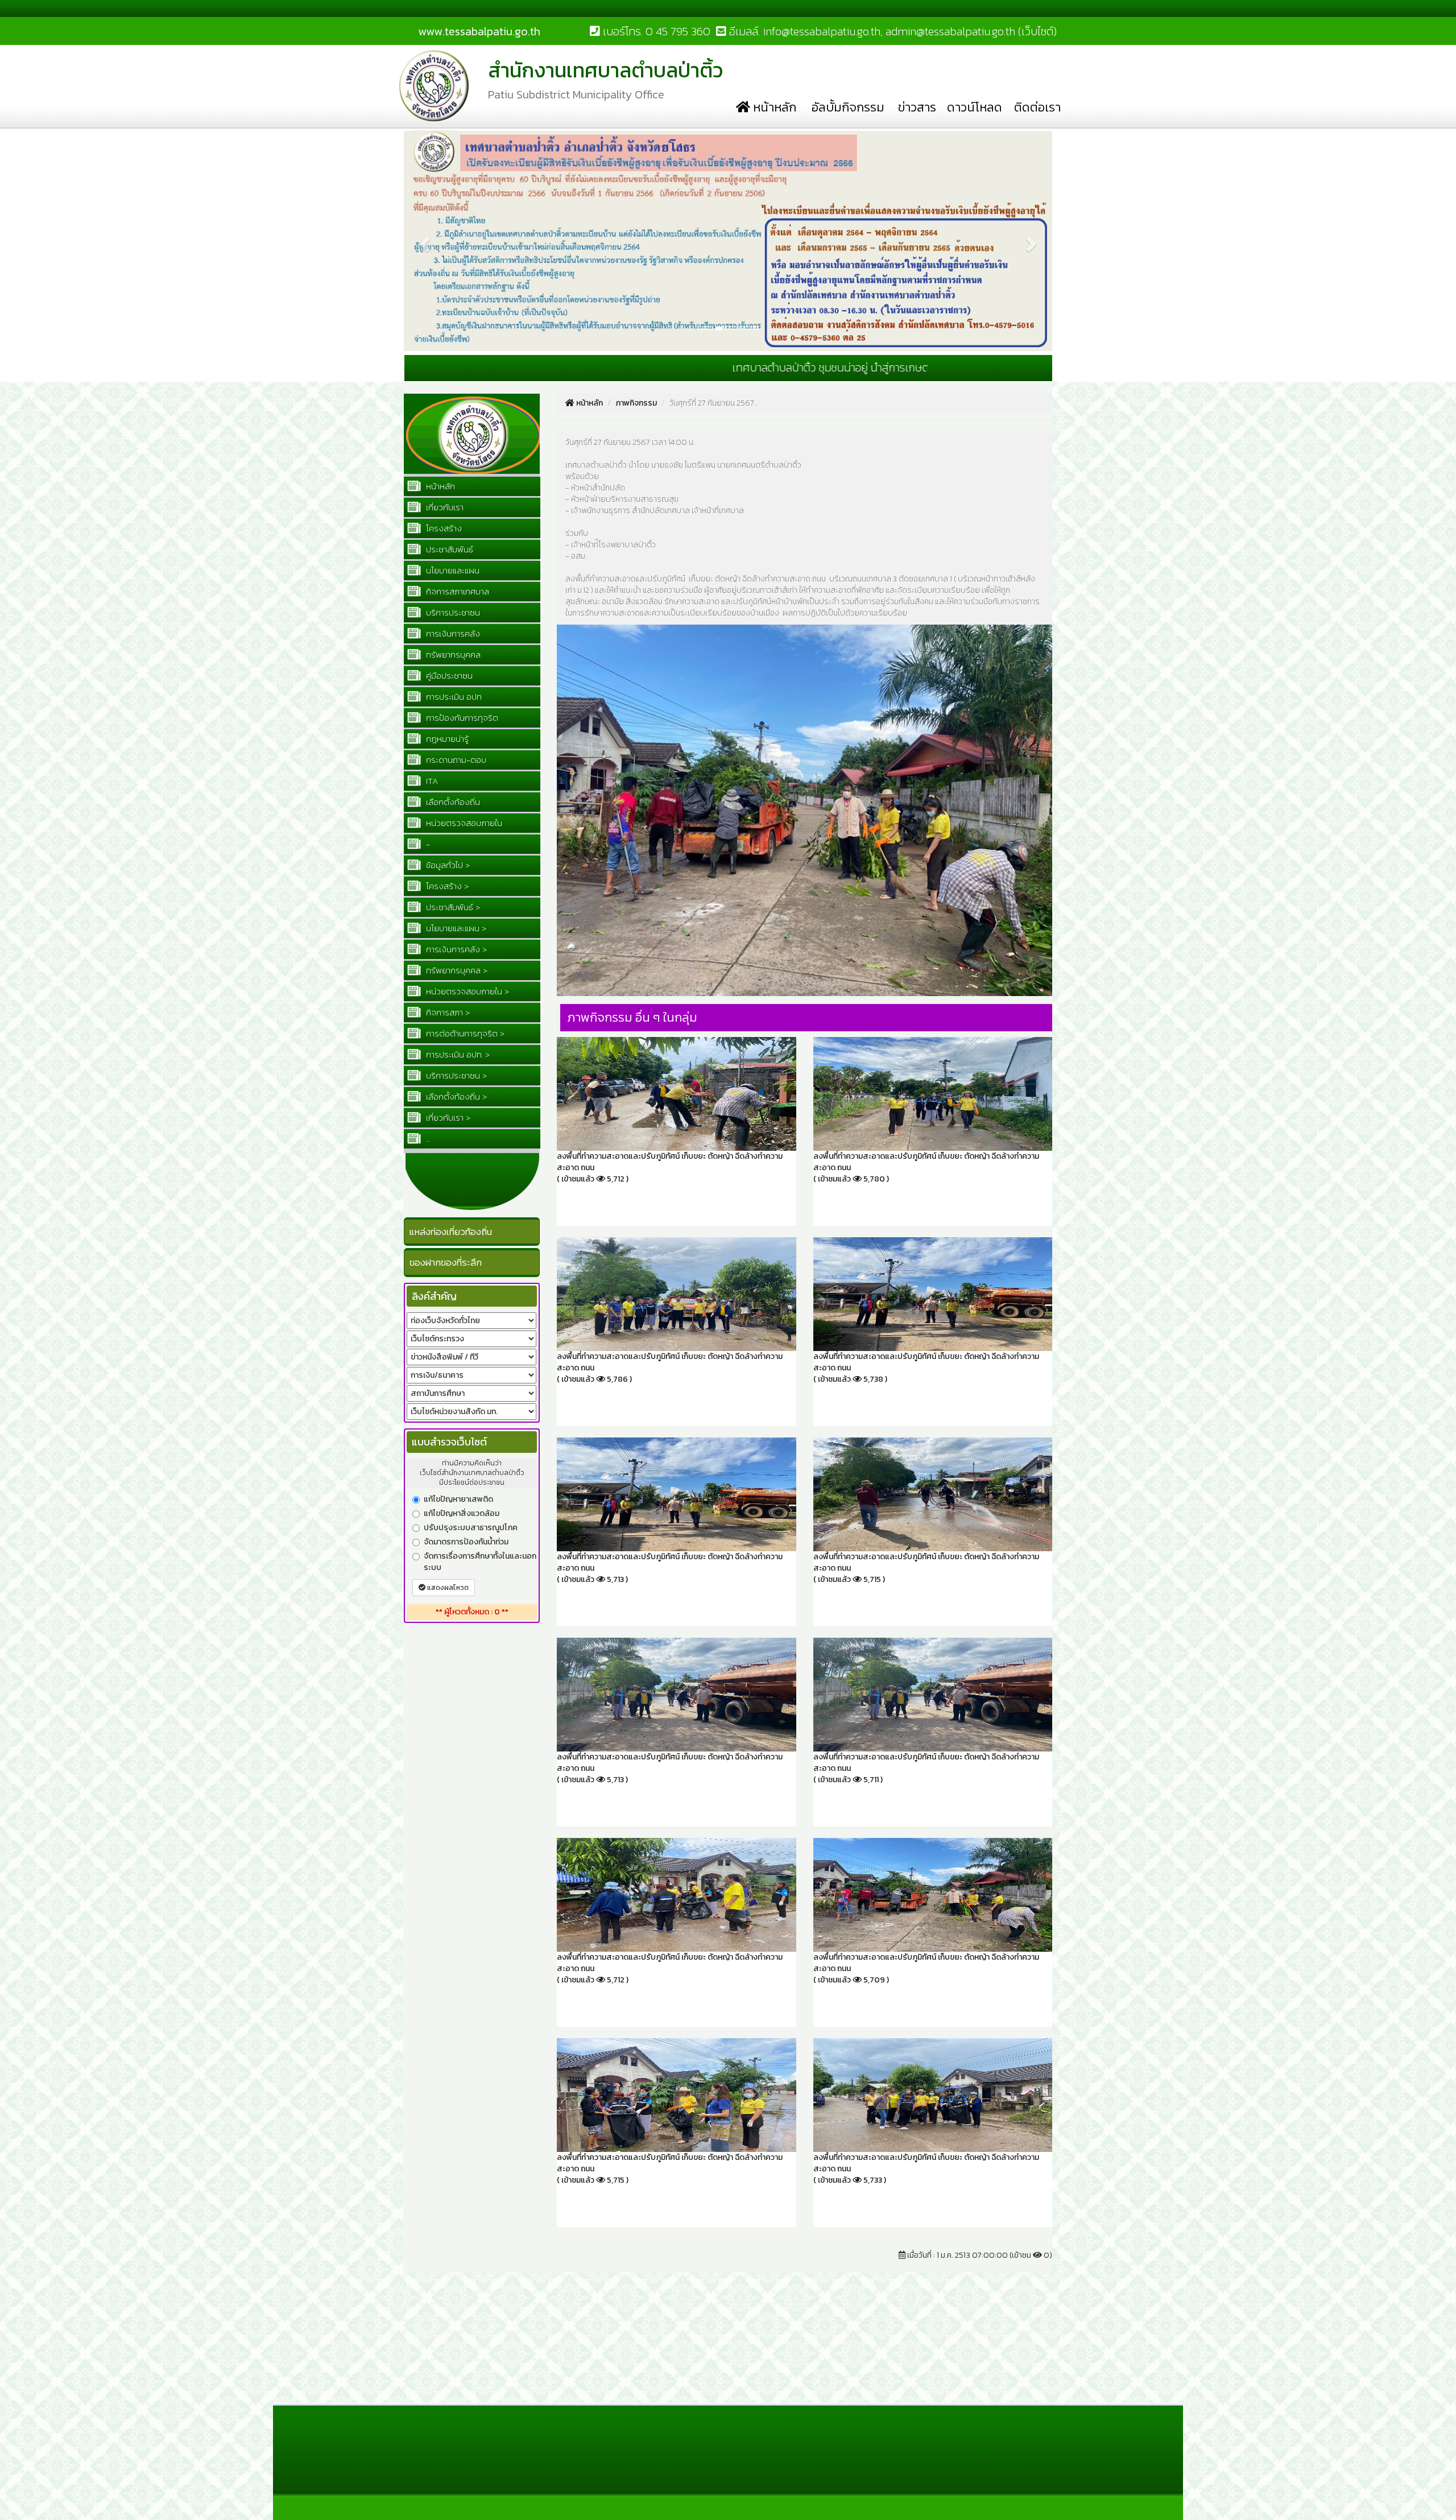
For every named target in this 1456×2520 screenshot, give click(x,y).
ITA (431, 781)
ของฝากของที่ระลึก (446, 1262)
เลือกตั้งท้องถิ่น (452, 802)
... (427, 1139)
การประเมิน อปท (453, 697)
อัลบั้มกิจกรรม (848, 107)
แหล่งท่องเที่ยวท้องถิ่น (451, 1232)
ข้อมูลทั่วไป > (447, 865)
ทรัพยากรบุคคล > (456, 970)
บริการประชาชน (452, 612)
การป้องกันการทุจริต (461, 718)
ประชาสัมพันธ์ (448, 549)
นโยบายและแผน (452, 570)
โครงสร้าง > (446, 886)
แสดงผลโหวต (447, 1588)
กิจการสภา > (447, 1012)
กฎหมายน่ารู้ (446, 739)
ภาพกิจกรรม (636, 403)
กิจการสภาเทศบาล (456, 591)
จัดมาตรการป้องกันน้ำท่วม (466, 1542)
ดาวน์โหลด (975, 107)
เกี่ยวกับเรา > (447, 1118)
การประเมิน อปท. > (457, 1054)
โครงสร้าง (443, 528)
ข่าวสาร (917, 107)
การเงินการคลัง (452, 633)
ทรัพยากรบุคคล (452, 654)
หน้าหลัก (773, 107)
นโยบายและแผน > (455, 928)
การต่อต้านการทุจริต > (464, 1033)
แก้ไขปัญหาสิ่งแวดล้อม (462, 1514)
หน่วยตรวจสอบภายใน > (466, 991)
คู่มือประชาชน (448, 676)
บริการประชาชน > (455, 1075)
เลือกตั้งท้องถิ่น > (455, 1096)
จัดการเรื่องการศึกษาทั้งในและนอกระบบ (480, 1562)
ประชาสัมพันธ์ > (452, 907)
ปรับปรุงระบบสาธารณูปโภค (471, 1528)
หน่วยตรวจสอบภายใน (463, 823)
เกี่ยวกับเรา (444, 507)
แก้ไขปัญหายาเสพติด (458, 1499)
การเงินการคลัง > (455, 949)
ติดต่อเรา (1037, 107)
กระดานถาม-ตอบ (455, 760)
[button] (423, 135)
